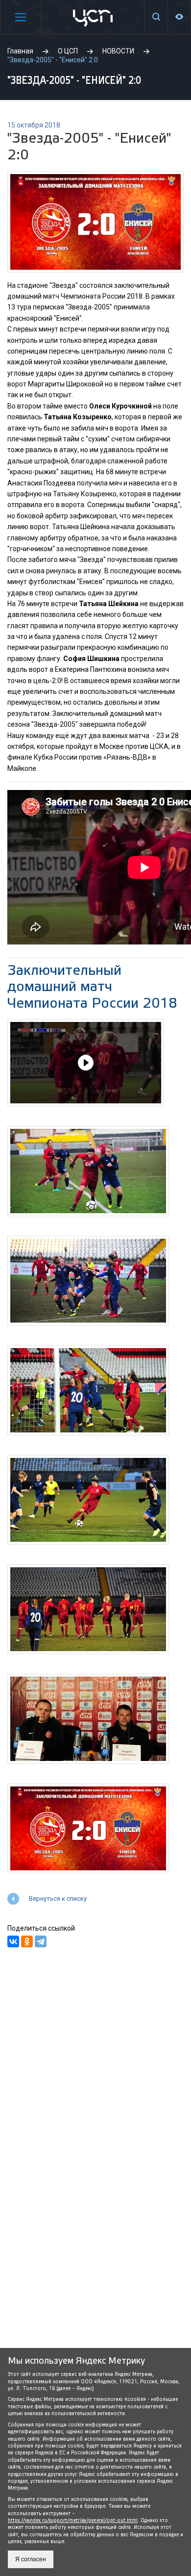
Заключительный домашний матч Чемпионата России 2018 (92, 987)
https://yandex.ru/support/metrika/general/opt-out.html (73, 2520)
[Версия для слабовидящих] (179, 17)
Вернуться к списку (58, 1899)
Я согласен (31, 2559)
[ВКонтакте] (13, 1941)
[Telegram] (41, 1941)
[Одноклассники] (27, 1941)
